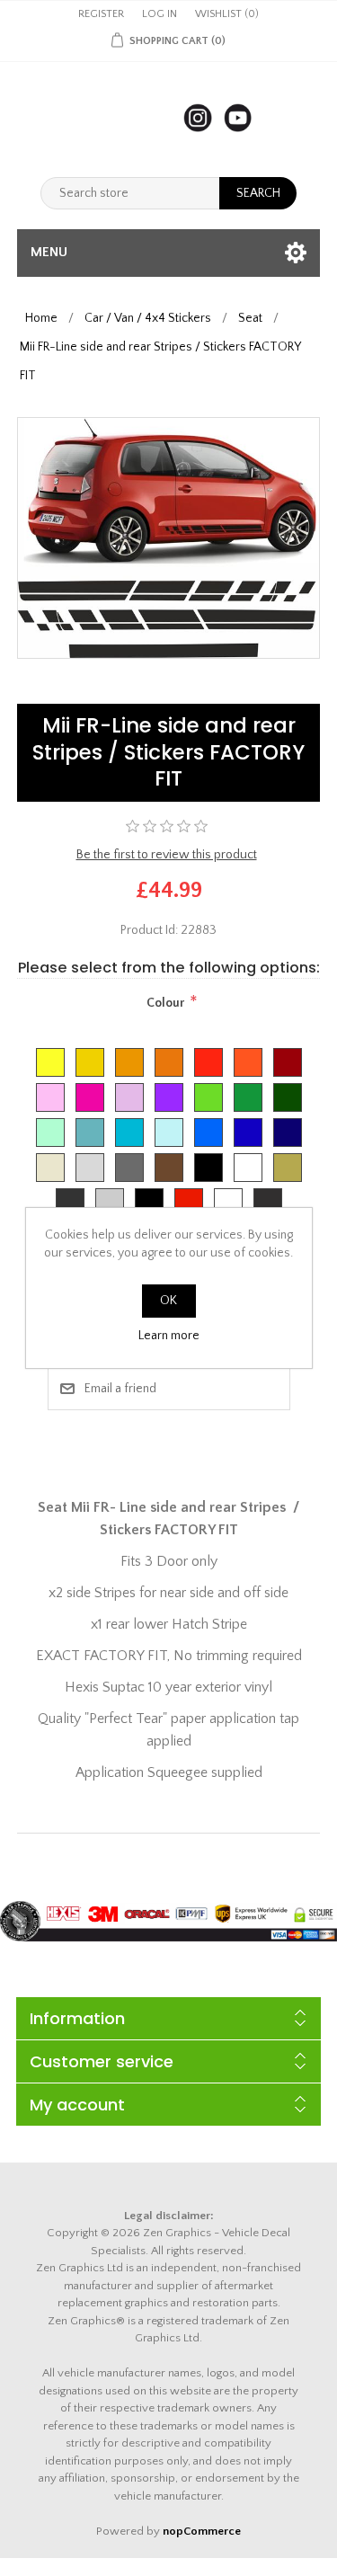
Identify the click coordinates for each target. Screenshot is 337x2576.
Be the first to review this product (167, 855)
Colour (165, 1003)
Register (101, 14)
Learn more (169, 1336)
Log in (160, 14)
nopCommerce (202, 2531)
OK (168, 1301)
